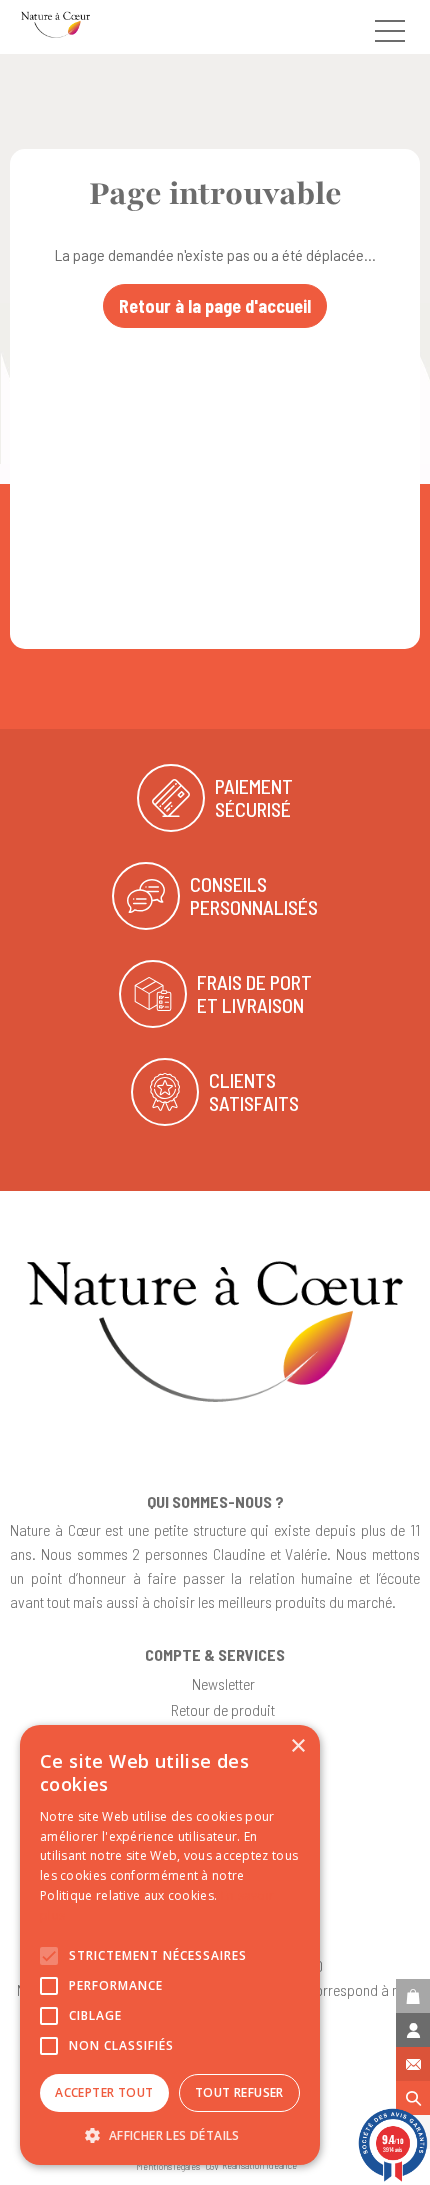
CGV (212, 2166)
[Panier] (413, 1996)
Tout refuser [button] (239, 2092)
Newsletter (223, 1683)
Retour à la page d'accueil (215, 306)
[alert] (170, 1945)
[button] (170, 2135)
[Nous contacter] (413, 2064)
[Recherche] (413, 2098)
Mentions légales (168, 2166)
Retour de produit (223, 1709)
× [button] (297, 1746)
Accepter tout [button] (104, 2092)
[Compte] (413, 2030)
